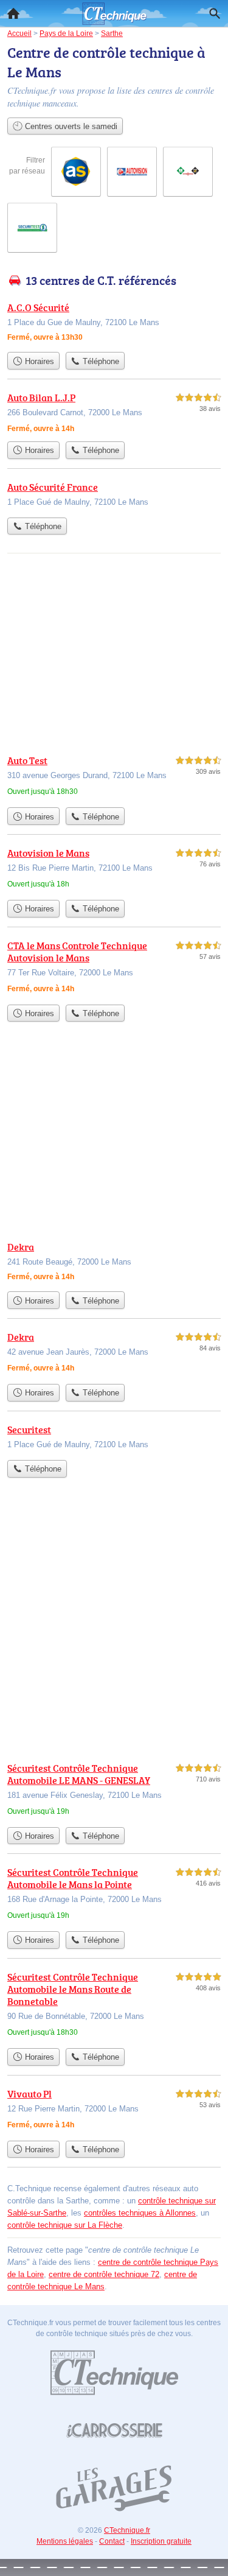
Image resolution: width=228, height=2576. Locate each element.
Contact (112, 2541)
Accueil (13, 13)
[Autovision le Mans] (114, 870)
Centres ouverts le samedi (70, 126)
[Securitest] (114, 1438)
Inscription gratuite (161, 2541)
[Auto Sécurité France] (114, 496)
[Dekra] (114, 1262)
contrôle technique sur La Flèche (65, 2225)
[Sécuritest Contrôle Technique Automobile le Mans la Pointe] (114, 1895)
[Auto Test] (114, 777)
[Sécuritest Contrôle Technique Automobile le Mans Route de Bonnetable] (114, 2006)
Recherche (215, 13)
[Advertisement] (114, 1630)
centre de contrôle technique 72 (104, 2274)
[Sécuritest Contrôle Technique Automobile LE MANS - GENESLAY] (114, 1791)
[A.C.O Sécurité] (114, 323)
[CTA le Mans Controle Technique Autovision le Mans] (114, 968)
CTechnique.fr (127, 2530)
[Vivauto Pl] (114, 2111)
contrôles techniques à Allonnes (140, 2213)
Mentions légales (65, 2541)
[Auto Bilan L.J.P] (114, 413)
